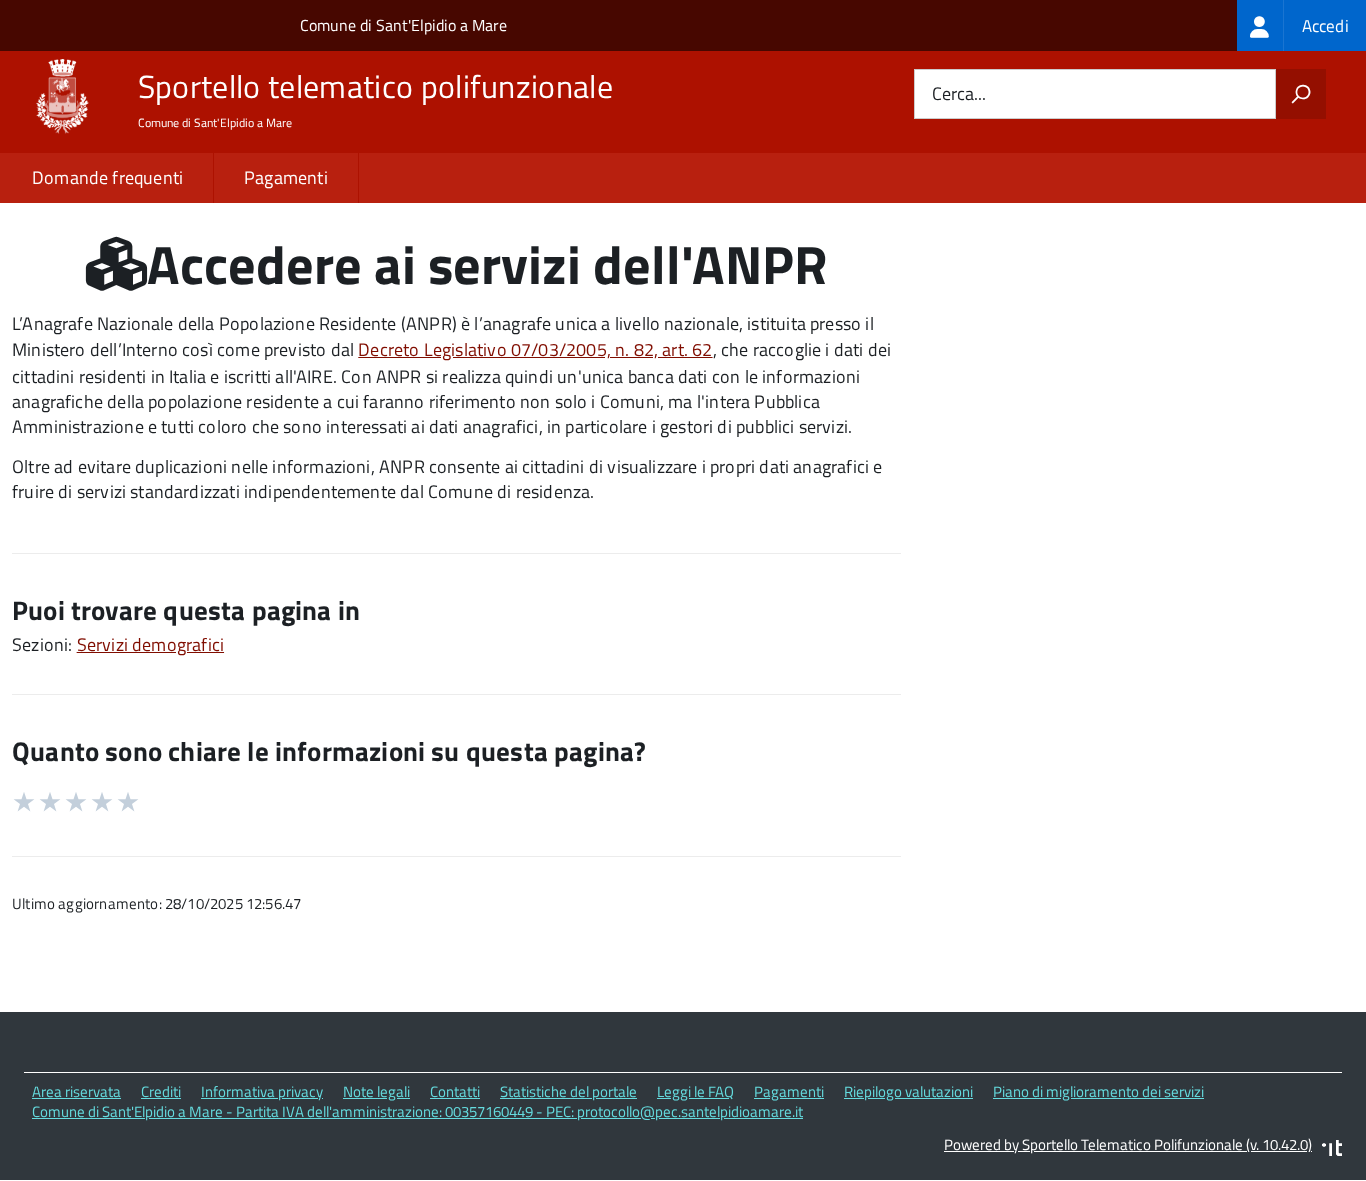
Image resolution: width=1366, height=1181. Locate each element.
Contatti (455, 1091)
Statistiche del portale (568, 1091)
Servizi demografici (150, 644)
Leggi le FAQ (695, 1091)
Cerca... (959, 94)
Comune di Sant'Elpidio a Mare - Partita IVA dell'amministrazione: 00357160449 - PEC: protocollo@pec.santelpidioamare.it (417, 1111)
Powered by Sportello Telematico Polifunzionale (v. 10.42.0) (1128, 1144)
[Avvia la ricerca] (1301, 94)
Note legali (376, 1091)
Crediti (161, 1091)
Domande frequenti (107, 177)
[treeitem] (1301, 25)
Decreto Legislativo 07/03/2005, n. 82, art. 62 (535, 349)
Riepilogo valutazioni (908, 1091)
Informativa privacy (262, 1091)
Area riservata (76, 1091)
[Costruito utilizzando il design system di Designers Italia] (1332, 1150)
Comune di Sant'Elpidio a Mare (403, 25)
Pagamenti (286, 177)
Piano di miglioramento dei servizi (1098, 1091)
